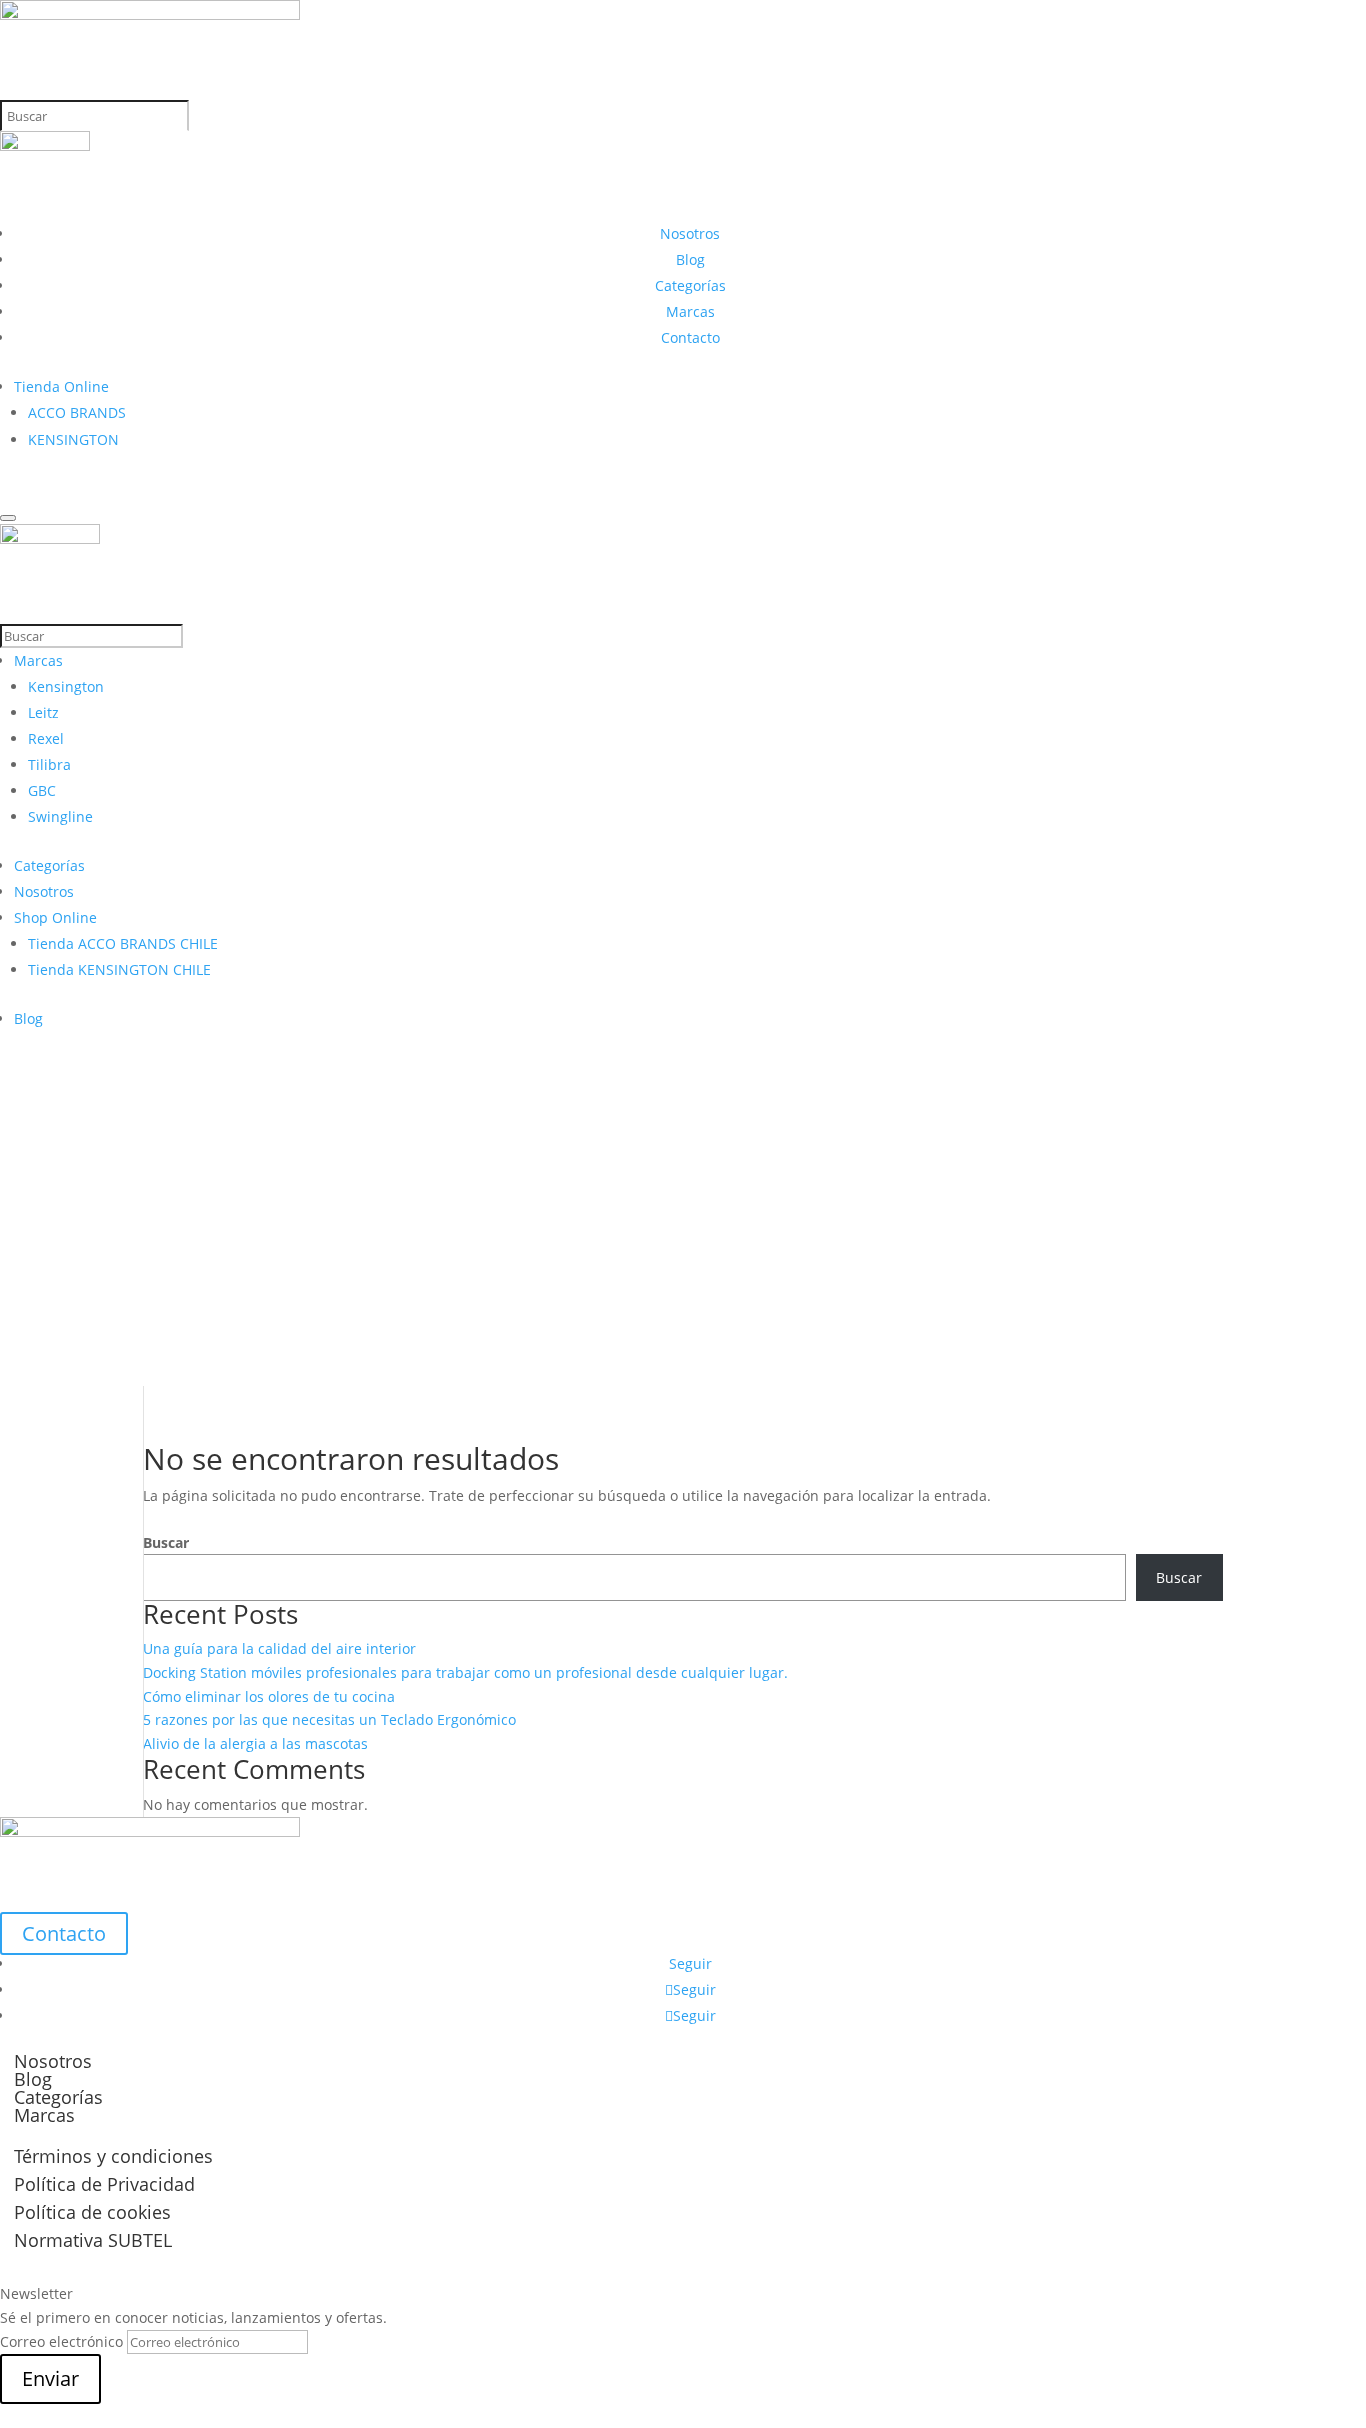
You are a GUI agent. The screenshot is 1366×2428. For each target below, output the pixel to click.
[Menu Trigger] (8, 518)
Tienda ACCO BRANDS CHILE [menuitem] (123, 943)
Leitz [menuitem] (43, 712)
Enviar (50, 2378)
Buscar (166, 1542)
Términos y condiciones (113, 2156)
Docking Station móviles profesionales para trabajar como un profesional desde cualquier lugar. (465, 1672)
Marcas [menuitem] (38, 660)
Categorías (690, 285)
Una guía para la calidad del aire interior (279, 1648)
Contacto (690, 337)
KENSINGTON (73, 439)
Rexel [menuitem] (46, 738)
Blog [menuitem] (28, 1018)
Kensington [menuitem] (66, 686)
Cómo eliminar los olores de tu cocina (269, 1696)
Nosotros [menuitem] (44, 891)
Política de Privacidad (104, 2184)
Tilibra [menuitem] (49, 764)
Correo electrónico (61, 2341)
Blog (690, 259)
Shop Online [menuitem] (55, 917)
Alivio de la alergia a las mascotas (255, 1743)
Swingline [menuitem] (60, 816)
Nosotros (690, 233)
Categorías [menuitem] (49, 865)
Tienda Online (61, 386)
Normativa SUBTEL (93, 2240)
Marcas (690, 311)
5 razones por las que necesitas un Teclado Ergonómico (329, 1719)
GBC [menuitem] (42, 790)
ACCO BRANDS (77, 412)
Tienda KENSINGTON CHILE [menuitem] (119, 969)
